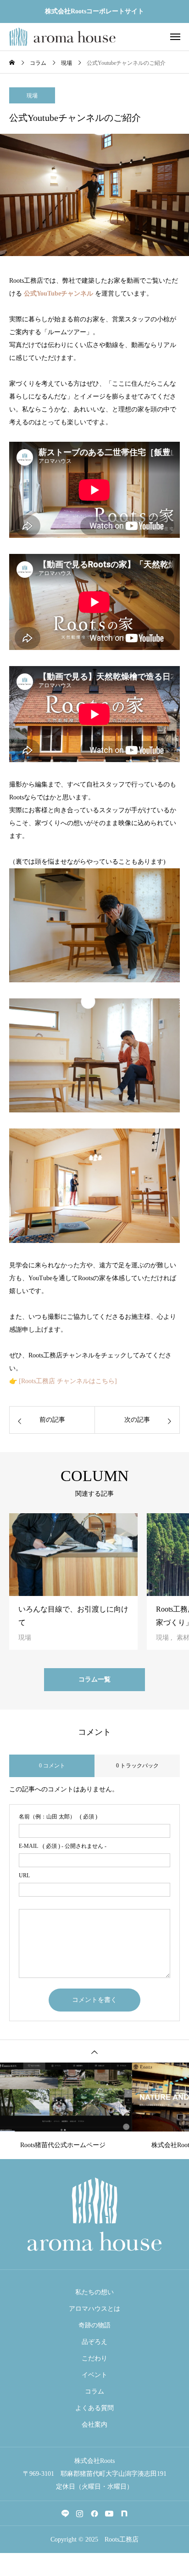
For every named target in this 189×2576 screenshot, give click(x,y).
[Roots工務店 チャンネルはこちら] (68, 1381)
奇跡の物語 (94, 2325)
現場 (32, 96)
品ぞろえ (94, 2342)
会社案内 (94, 2425)
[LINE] (65, 2513)
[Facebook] (94, 2513)
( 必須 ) (58, 1817)
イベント (94, 2375)
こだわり (94, 2358)
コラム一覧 (94, 1679)
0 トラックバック (137, 1766)
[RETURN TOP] (94, 2051)
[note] (124, 2513)
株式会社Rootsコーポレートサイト (94, 11)
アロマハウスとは (94, 2309)
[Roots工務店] (62, 37)
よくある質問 (94, 2408)
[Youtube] (109, 2513)
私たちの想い (94, 2292)
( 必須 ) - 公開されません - (63, 1846)
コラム (94, 2391)
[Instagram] (80, 2513)
